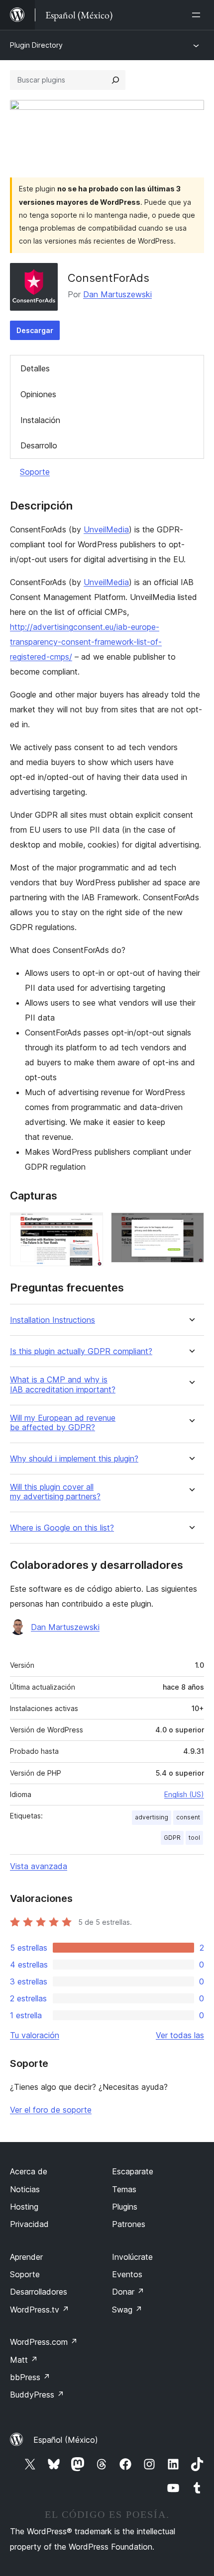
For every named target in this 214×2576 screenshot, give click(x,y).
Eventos (127, 2274)
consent (188, 1817)
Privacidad (29, 2224)
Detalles (35, 368)
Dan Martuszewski (117, 294)
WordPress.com (44, 2342)
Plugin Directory (36, 45)
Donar (128, 2292)
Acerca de (29, 2171)
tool (194, 1838)
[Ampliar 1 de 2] (90, 1226)
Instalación (40, 420)
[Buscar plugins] (115, 80)
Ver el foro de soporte (51, 2110)
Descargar (35, 330)
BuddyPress (37, 2395)
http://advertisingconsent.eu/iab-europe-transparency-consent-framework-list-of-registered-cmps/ (86, 642)
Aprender (26, 2257)
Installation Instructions (53, 1320)
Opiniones (38, 394)
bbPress (30, 2377)
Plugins (125, 2207)
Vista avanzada (39, 1866)
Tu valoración (35, 2035)
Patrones (129, 2224)
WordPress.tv (40, 2310)
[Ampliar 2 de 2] (191, 1226)
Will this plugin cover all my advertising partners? (55, 1492)
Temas (124, 2189)
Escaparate (133, 2171)
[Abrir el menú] (198, 15)
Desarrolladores (39, 2292)
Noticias (25, 2189)
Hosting (24, 2207)
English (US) (184, 1794)
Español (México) (66, 2440)
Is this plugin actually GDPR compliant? (81, 1351)
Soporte (35, 472)
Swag (127, 2310)
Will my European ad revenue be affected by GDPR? (63, 1423)
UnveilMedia (106, 529)
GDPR (172, 1838)
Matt (24, 2360)
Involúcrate (132, 2257)
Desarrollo (39, 445)
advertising (152, 1817)
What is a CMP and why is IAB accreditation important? (63, 1384)
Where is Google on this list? (62, 1528)
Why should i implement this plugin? (74, 1459)
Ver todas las (180, 2035)
